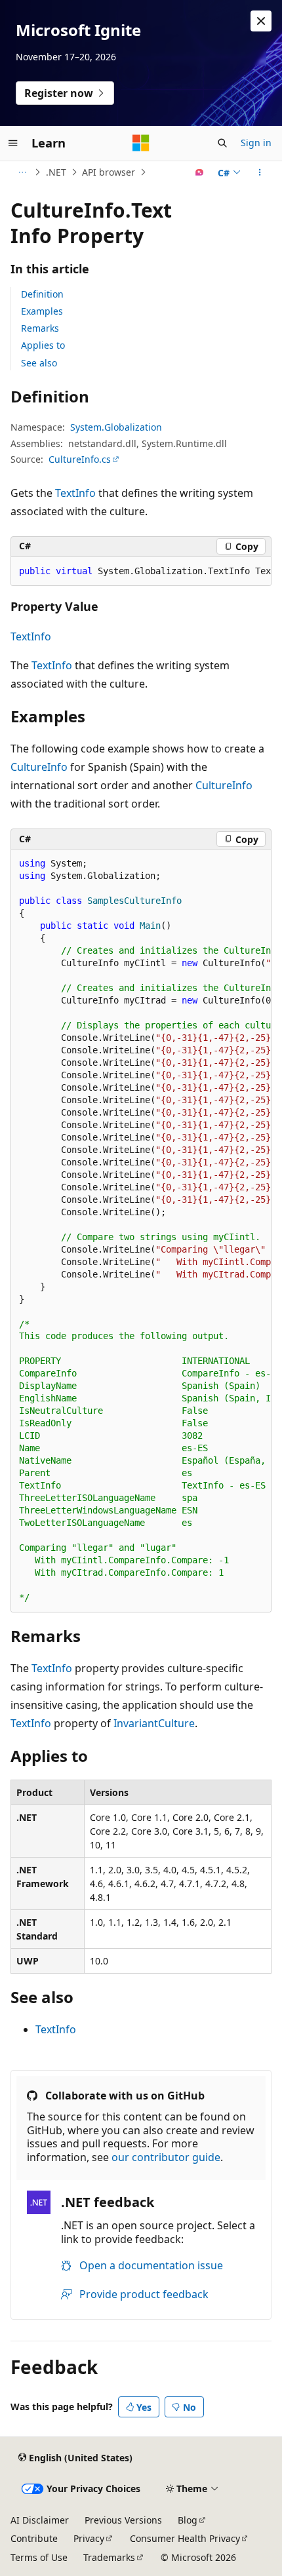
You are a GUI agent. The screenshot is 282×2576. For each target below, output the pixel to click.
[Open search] (222, 143)
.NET (56, 172)
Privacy (89, 2538)
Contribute (34, 2538)
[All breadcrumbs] (22, 172)
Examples (42, 311)
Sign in (256, 143)
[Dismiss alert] (261, 21)
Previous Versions (123, 2520)
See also (39, 363)
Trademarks (109, 2557)
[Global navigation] (13, 143)
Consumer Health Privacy (185, 2538)
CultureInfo (39, 767)
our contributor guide (166, 2157)
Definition (42, 294)
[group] (141, 572)
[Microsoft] (141, 143)
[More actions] (260, 172)
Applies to (43, 345)
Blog (188, 2520)
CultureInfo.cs (80, 459)
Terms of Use (39, 2557)
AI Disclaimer (40, 2520)
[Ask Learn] (200, 172)
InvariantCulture (154, 1723)
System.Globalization (116, 427)
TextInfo (75, 493)
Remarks (40, 328)
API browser (109, 172)
